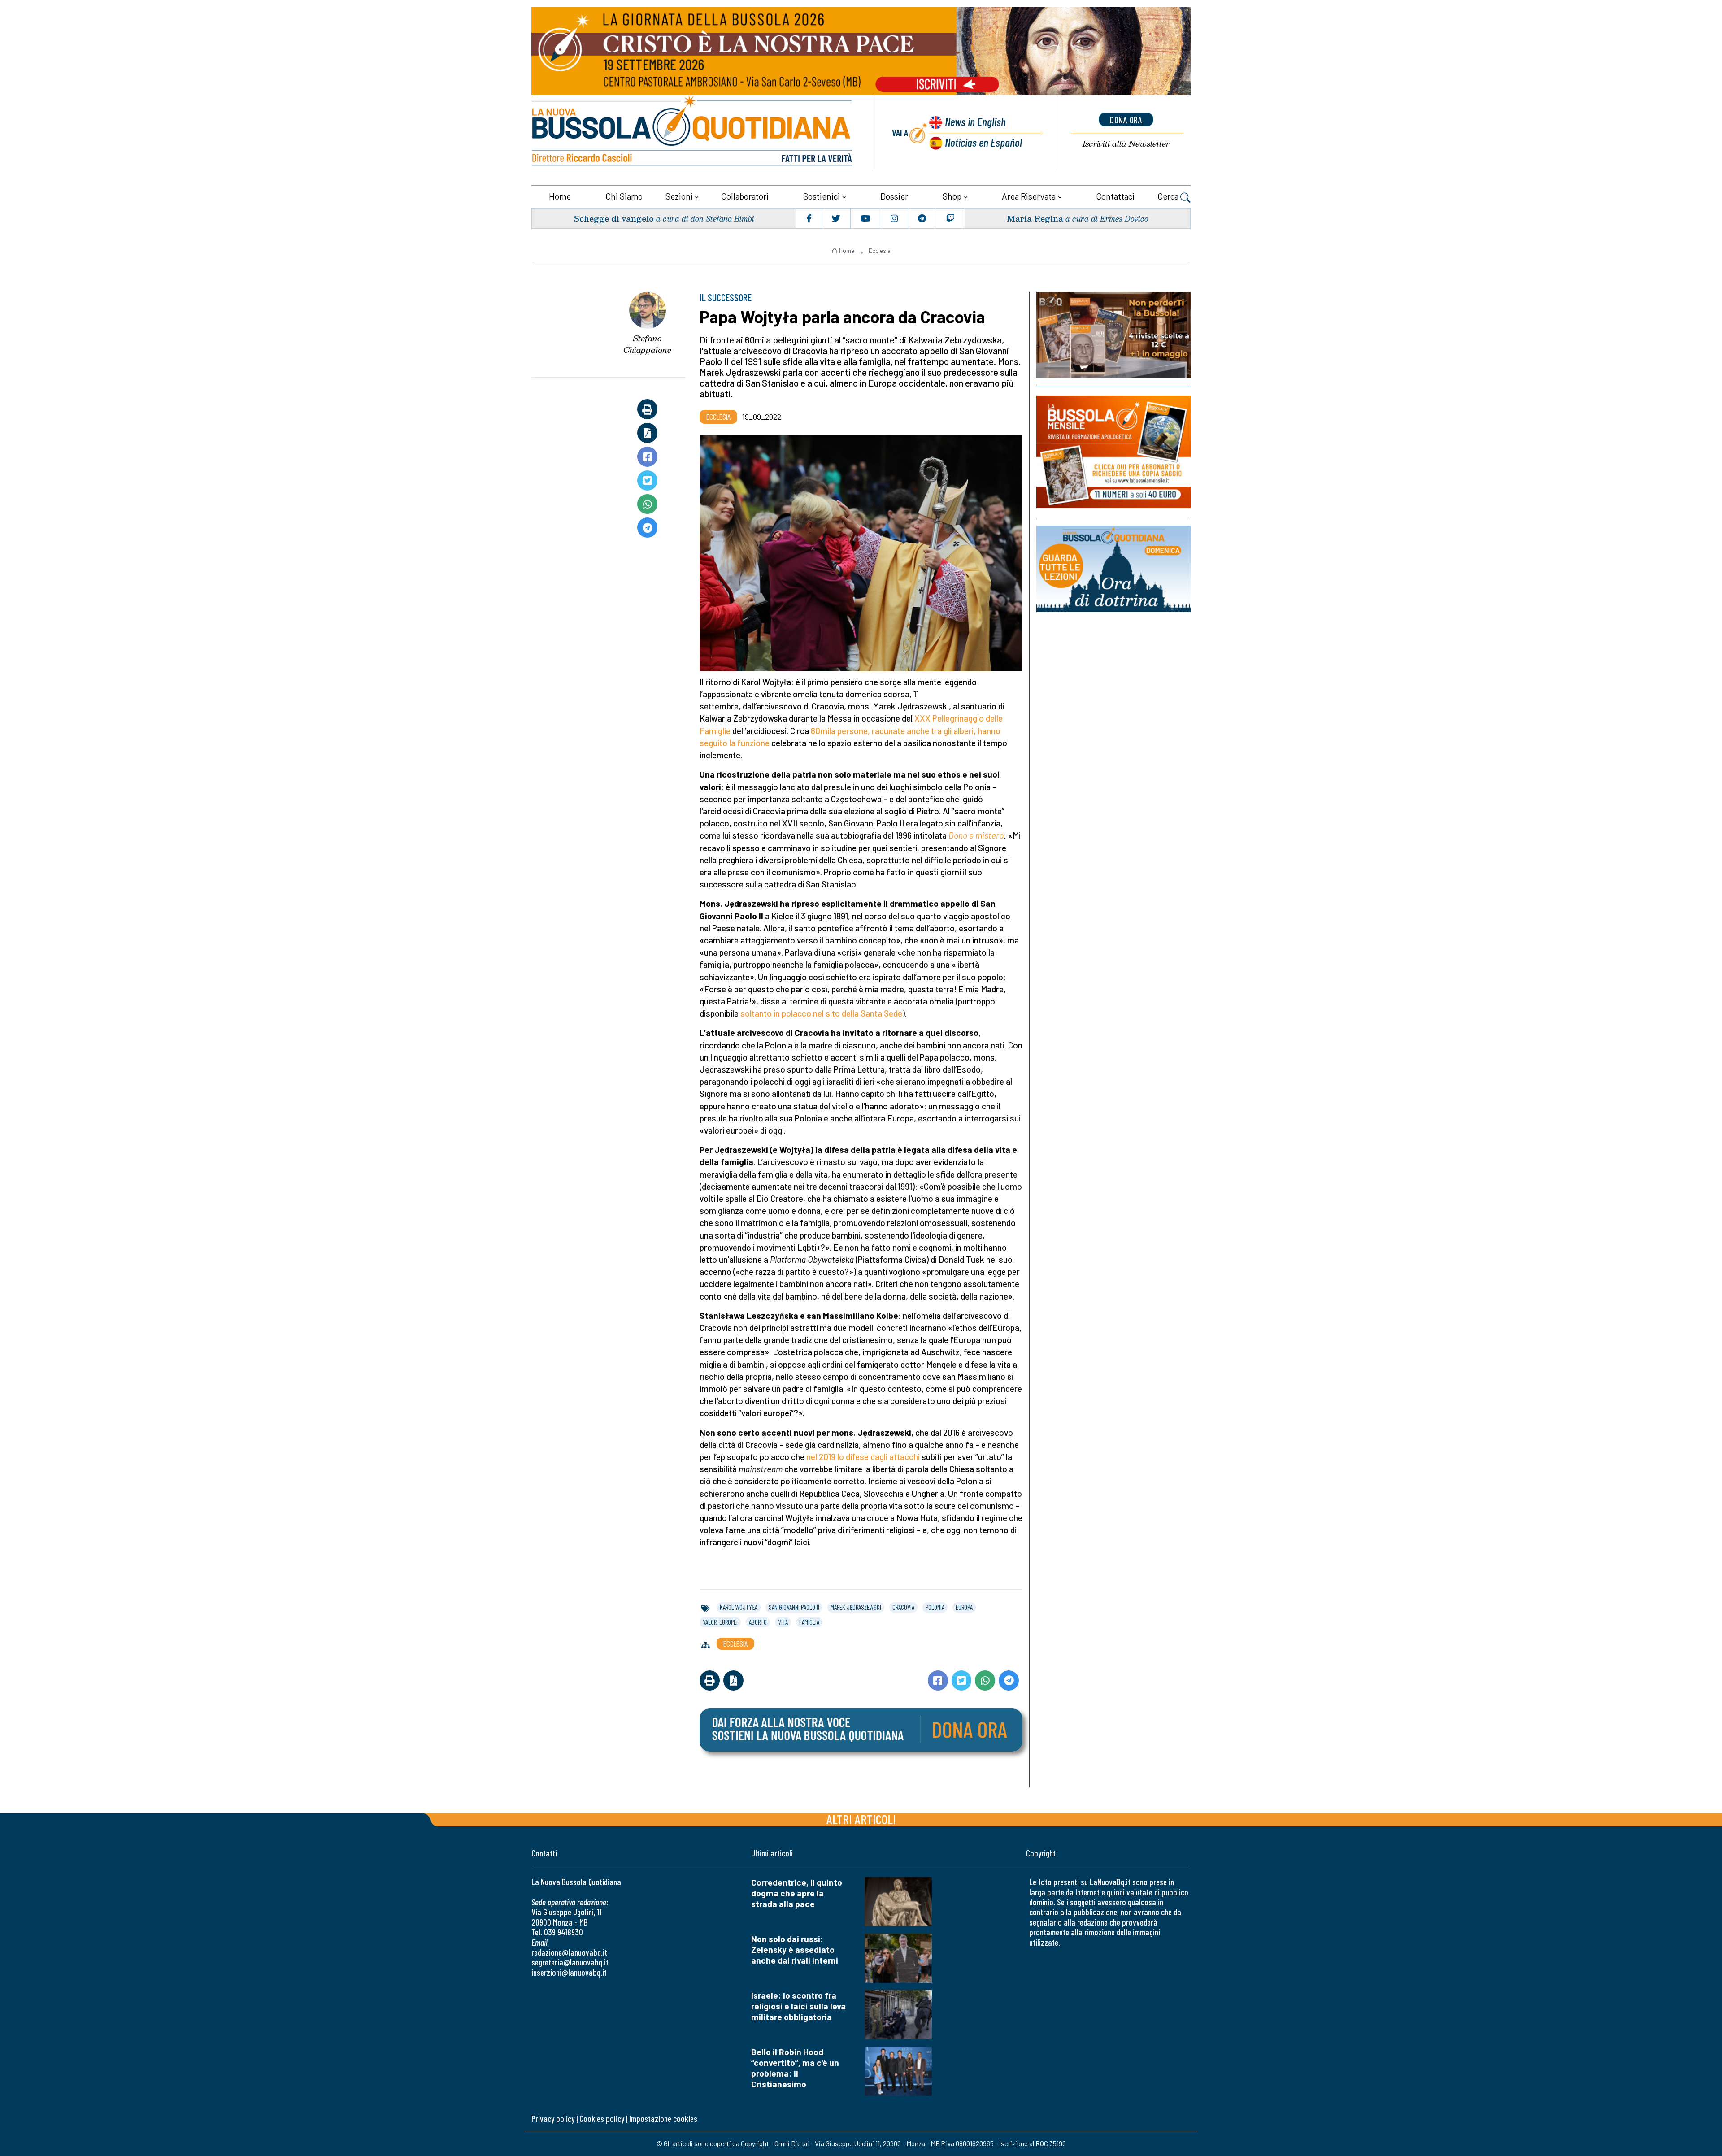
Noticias (983, 142)
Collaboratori (745, 196)
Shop (952, 196)
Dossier (894, 196)
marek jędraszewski (856, 1607)
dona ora (1126, 120)
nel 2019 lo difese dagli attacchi (863, 1457)
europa (964, 1607)
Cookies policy (602, 2119)
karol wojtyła (739, 1607)
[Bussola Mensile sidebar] (1113, 452)
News (975, 121)
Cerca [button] (1169, 196)
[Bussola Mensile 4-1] (1113, 335)
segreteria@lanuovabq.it (570, 1962)
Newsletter (1126, 144)
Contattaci (1115, 196)
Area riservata (1029, 196)
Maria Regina (1035, 218)
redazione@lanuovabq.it (569, 1952)
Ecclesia (880, 251)
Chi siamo (624, 196)
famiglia (809, 1622)
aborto (758, 1622)
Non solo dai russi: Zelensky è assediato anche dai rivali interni (795, 1950)
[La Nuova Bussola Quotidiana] (693, 133)
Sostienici (822, 196)
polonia (935, 1607)
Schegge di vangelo (614, 218)
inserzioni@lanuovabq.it (569, 1972)
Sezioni (679, 196)
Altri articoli (861, 1819)
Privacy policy (553, 2119)
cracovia (903, 1607)
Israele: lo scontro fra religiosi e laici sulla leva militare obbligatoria (798, 2006)
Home (560, 196)
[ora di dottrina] (1113, 569)
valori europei (720, 1622)
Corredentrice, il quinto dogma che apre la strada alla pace (797, 1893)
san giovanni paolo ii (794, 1607)
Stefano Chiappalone (647, 344)
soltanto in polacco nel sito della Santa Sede (821, 1013)
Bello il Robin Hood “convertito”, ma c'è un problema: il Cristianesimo (795, 2068)
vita (783, 1622)
